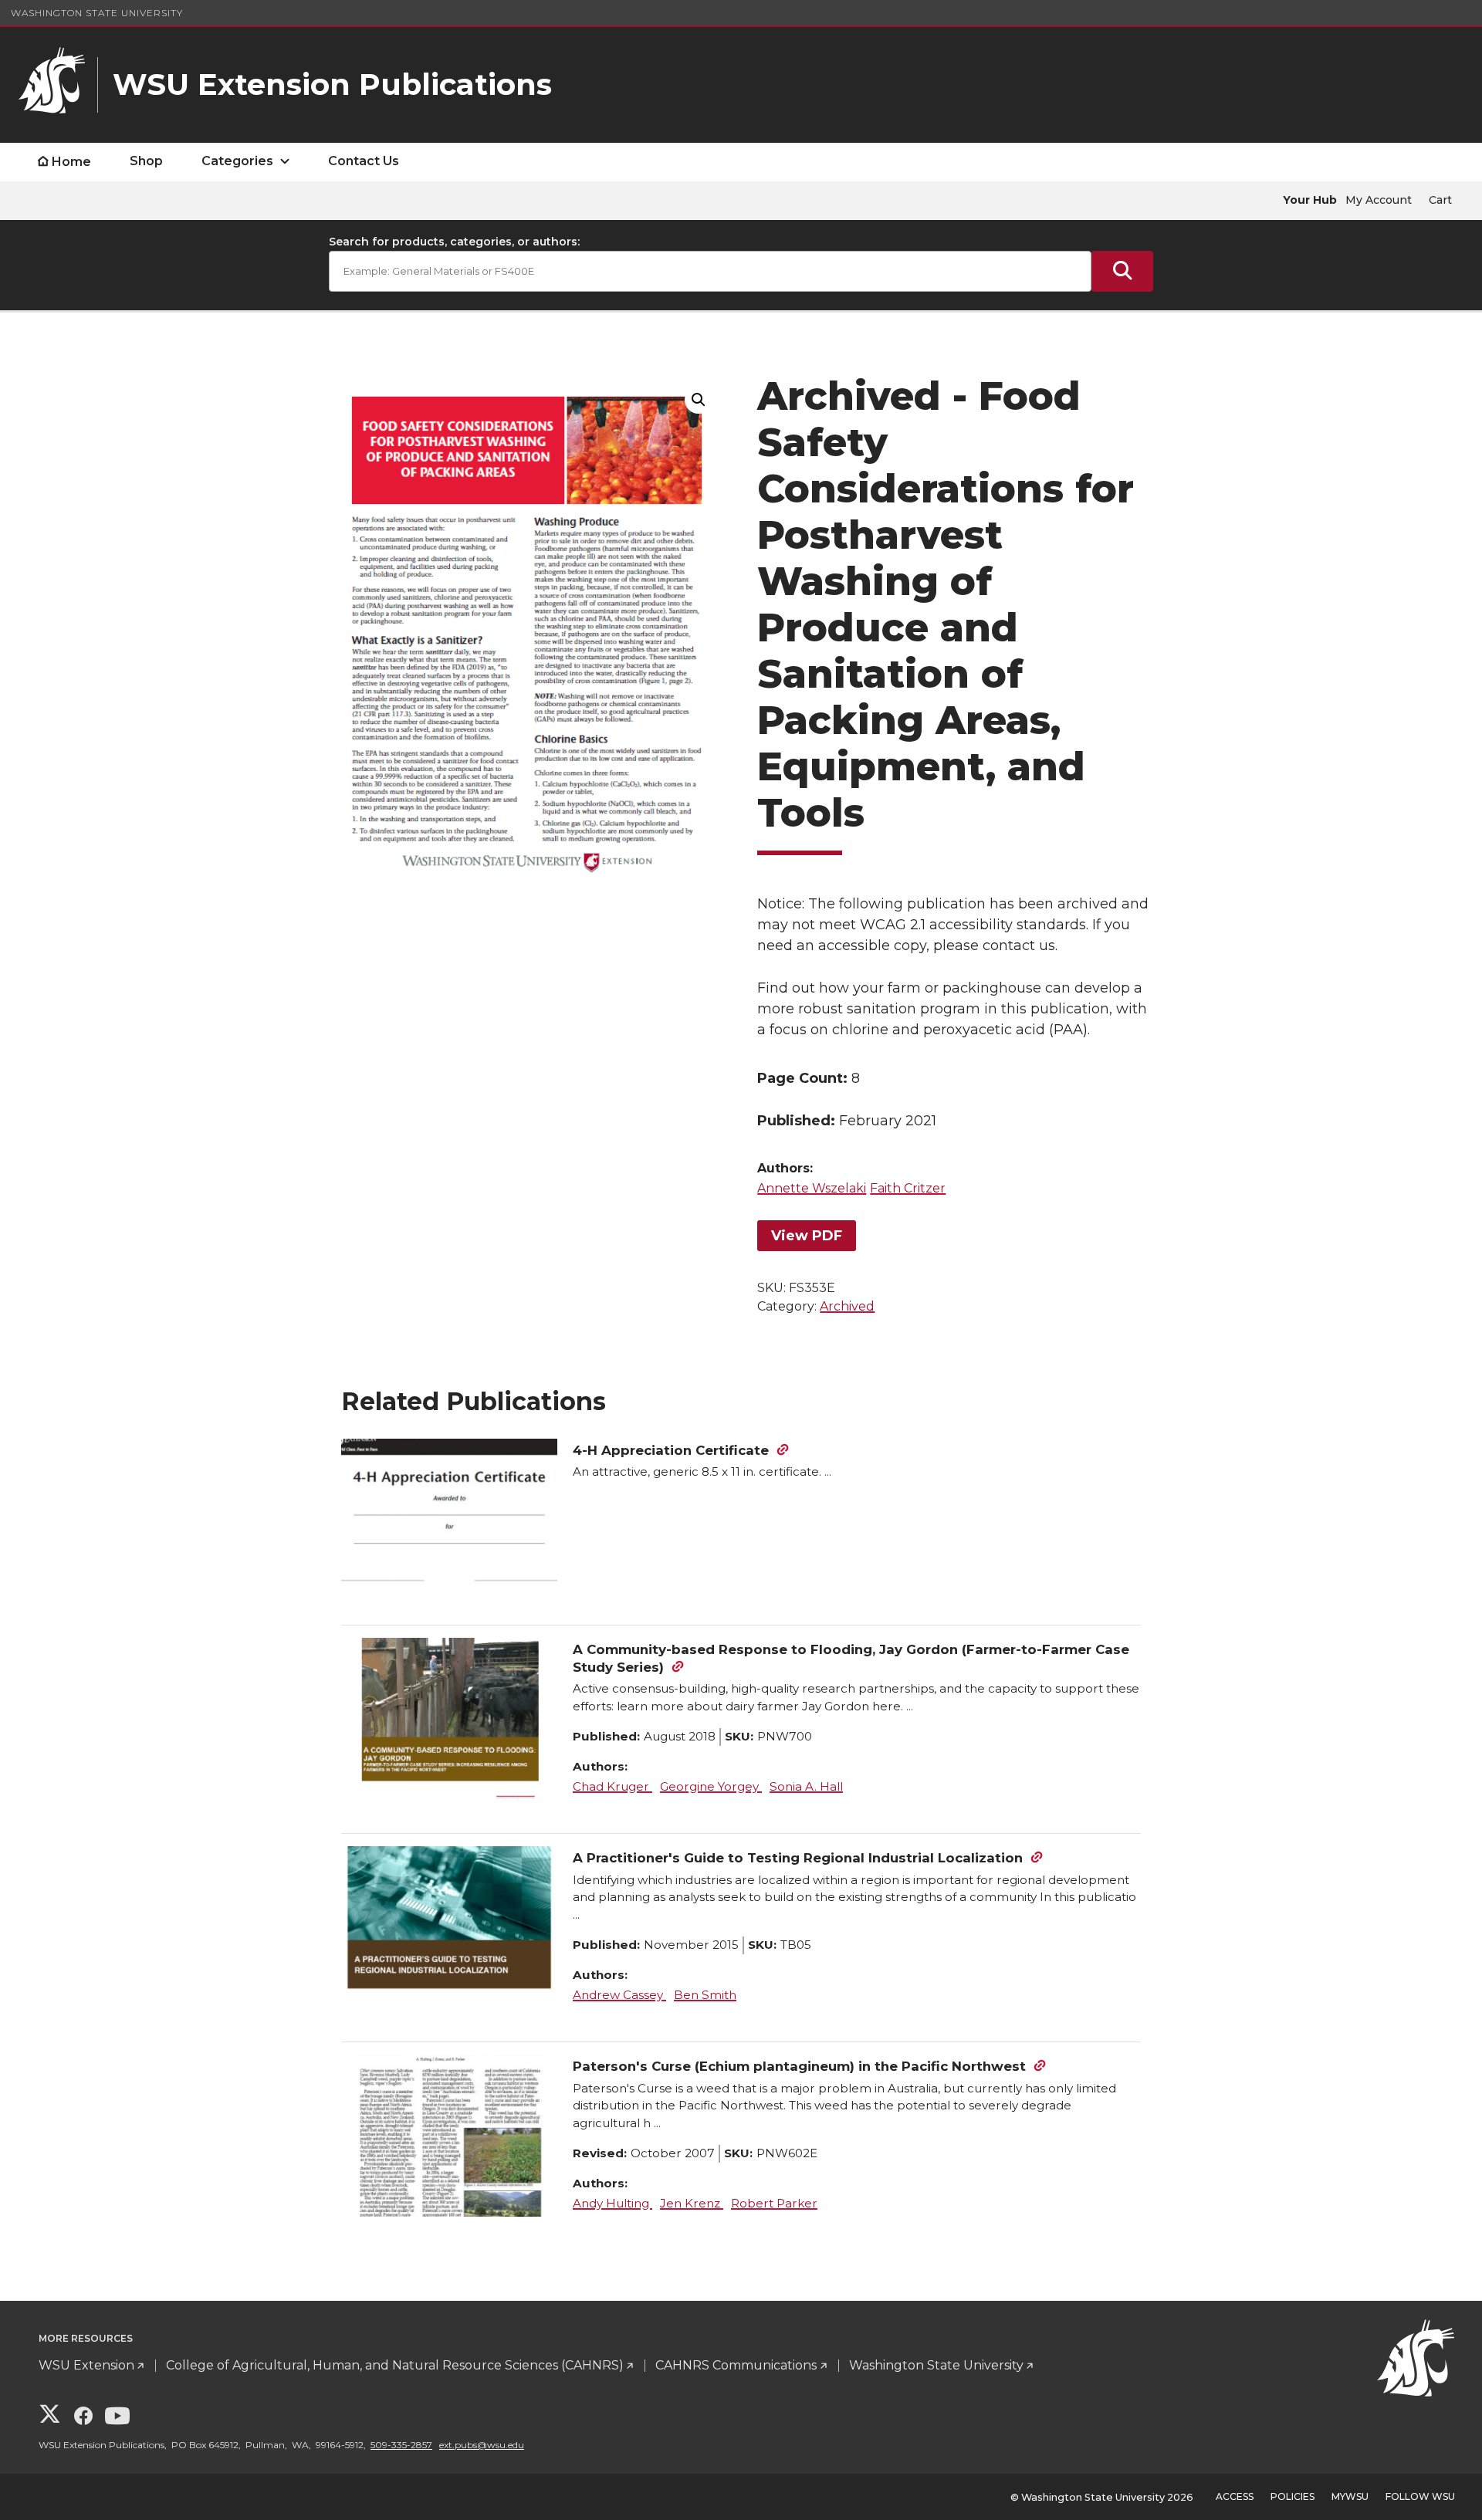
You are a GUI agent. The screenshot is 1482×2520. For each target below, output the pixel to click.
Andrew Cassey (619, 1995)
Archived (847, 1306)
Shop (146, 161)
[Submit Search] (1122, 271)
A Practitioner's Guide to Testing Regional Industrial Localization (798, 1858)
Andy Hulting (612, 2203)
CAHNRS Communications (736, 2365)
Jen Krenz (692, 2203)
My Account (1379, 200)
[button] (699, 400)
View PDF (807, 1236)
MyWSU (1350, 2496)
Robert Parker (774, 2203)
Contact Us (364, 161)
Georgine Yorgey (711, 1786)
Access (1235, 2496)
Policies (1293, 2496)
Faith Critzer (908, 1188)
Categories (237, 161)
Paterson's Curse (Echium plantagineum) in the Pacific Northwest (799, 2066)
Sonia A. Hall (806, 1786)
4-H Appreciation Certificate (671, 1450)
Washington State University (97, 13)
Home (71, 162)
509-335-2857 (401, 2445)
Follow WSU (1420, 2496)
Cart (1440, 200)
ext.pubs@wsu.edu (482, 2445)
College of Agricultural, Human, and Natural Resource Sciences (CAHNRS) (395, 2365)
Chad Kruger (612, 1786)
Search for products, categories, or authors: (454, 242)
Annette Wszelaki (812, 1188)
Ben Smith (705, 1995)
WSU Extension (86, 2365)
